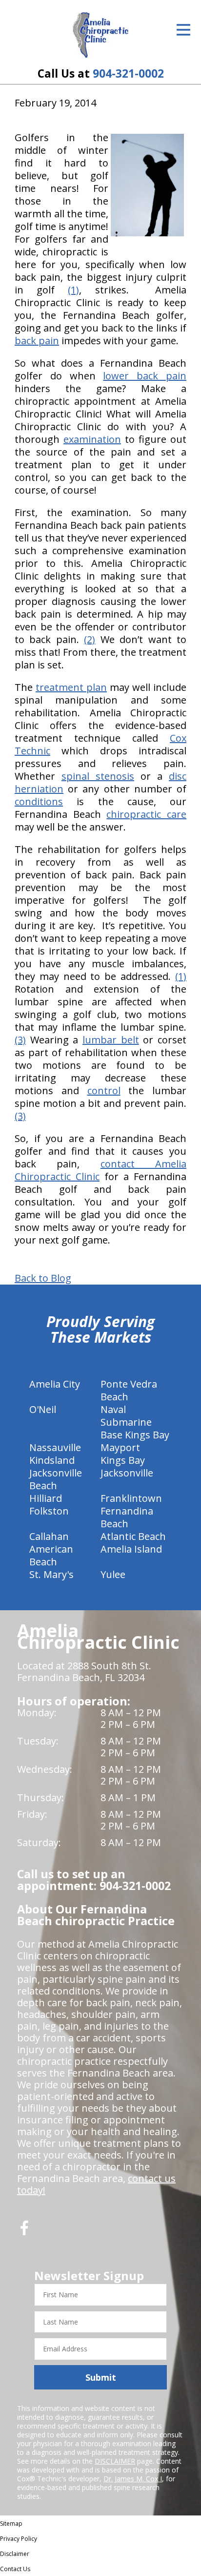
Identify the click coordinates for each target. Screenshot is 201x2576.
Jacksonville (127, 1473)
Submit (101, 2377)
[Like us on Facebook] (24, 2232)
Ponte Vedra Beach (129, 1390)
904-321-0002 (128, 73)
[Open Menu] (183, 30)
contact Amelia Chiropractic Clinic (100, 1170)
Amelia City (55, 1384)
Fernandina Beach (127, 1517)
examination (92, 439)
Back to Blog (43, 1278)
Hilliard (46, 1498)
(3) (20, 1040)
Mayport (120, 1447)
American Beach (51, 1555)
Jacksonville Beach (56, 1479)
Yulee (113, 1574)
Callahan (49, 1536)
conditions (39, 801)
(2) (90, 639)
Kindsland (52, 1460)
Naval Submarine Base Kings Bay (135, 1422)
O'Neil (43, 1409)
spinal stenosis (98, 776)
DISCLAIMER (115, 2461)
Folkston (49, 1511)
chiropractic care (146, 814)
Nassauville (55, 1447)
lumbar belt (111, 1040)
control (104, 1091)
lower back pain (145, 376)
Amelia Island (131, 1549)
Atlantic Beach (133, 1536)
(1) (73, 290)
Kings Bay (123, 1460)
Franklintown (131, 1498)
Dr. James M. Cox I (133, 2479)
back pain (37, 341)
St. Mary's (51, 1574)
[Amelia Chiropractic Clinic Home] (101, 35)
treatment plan (71, 687)
